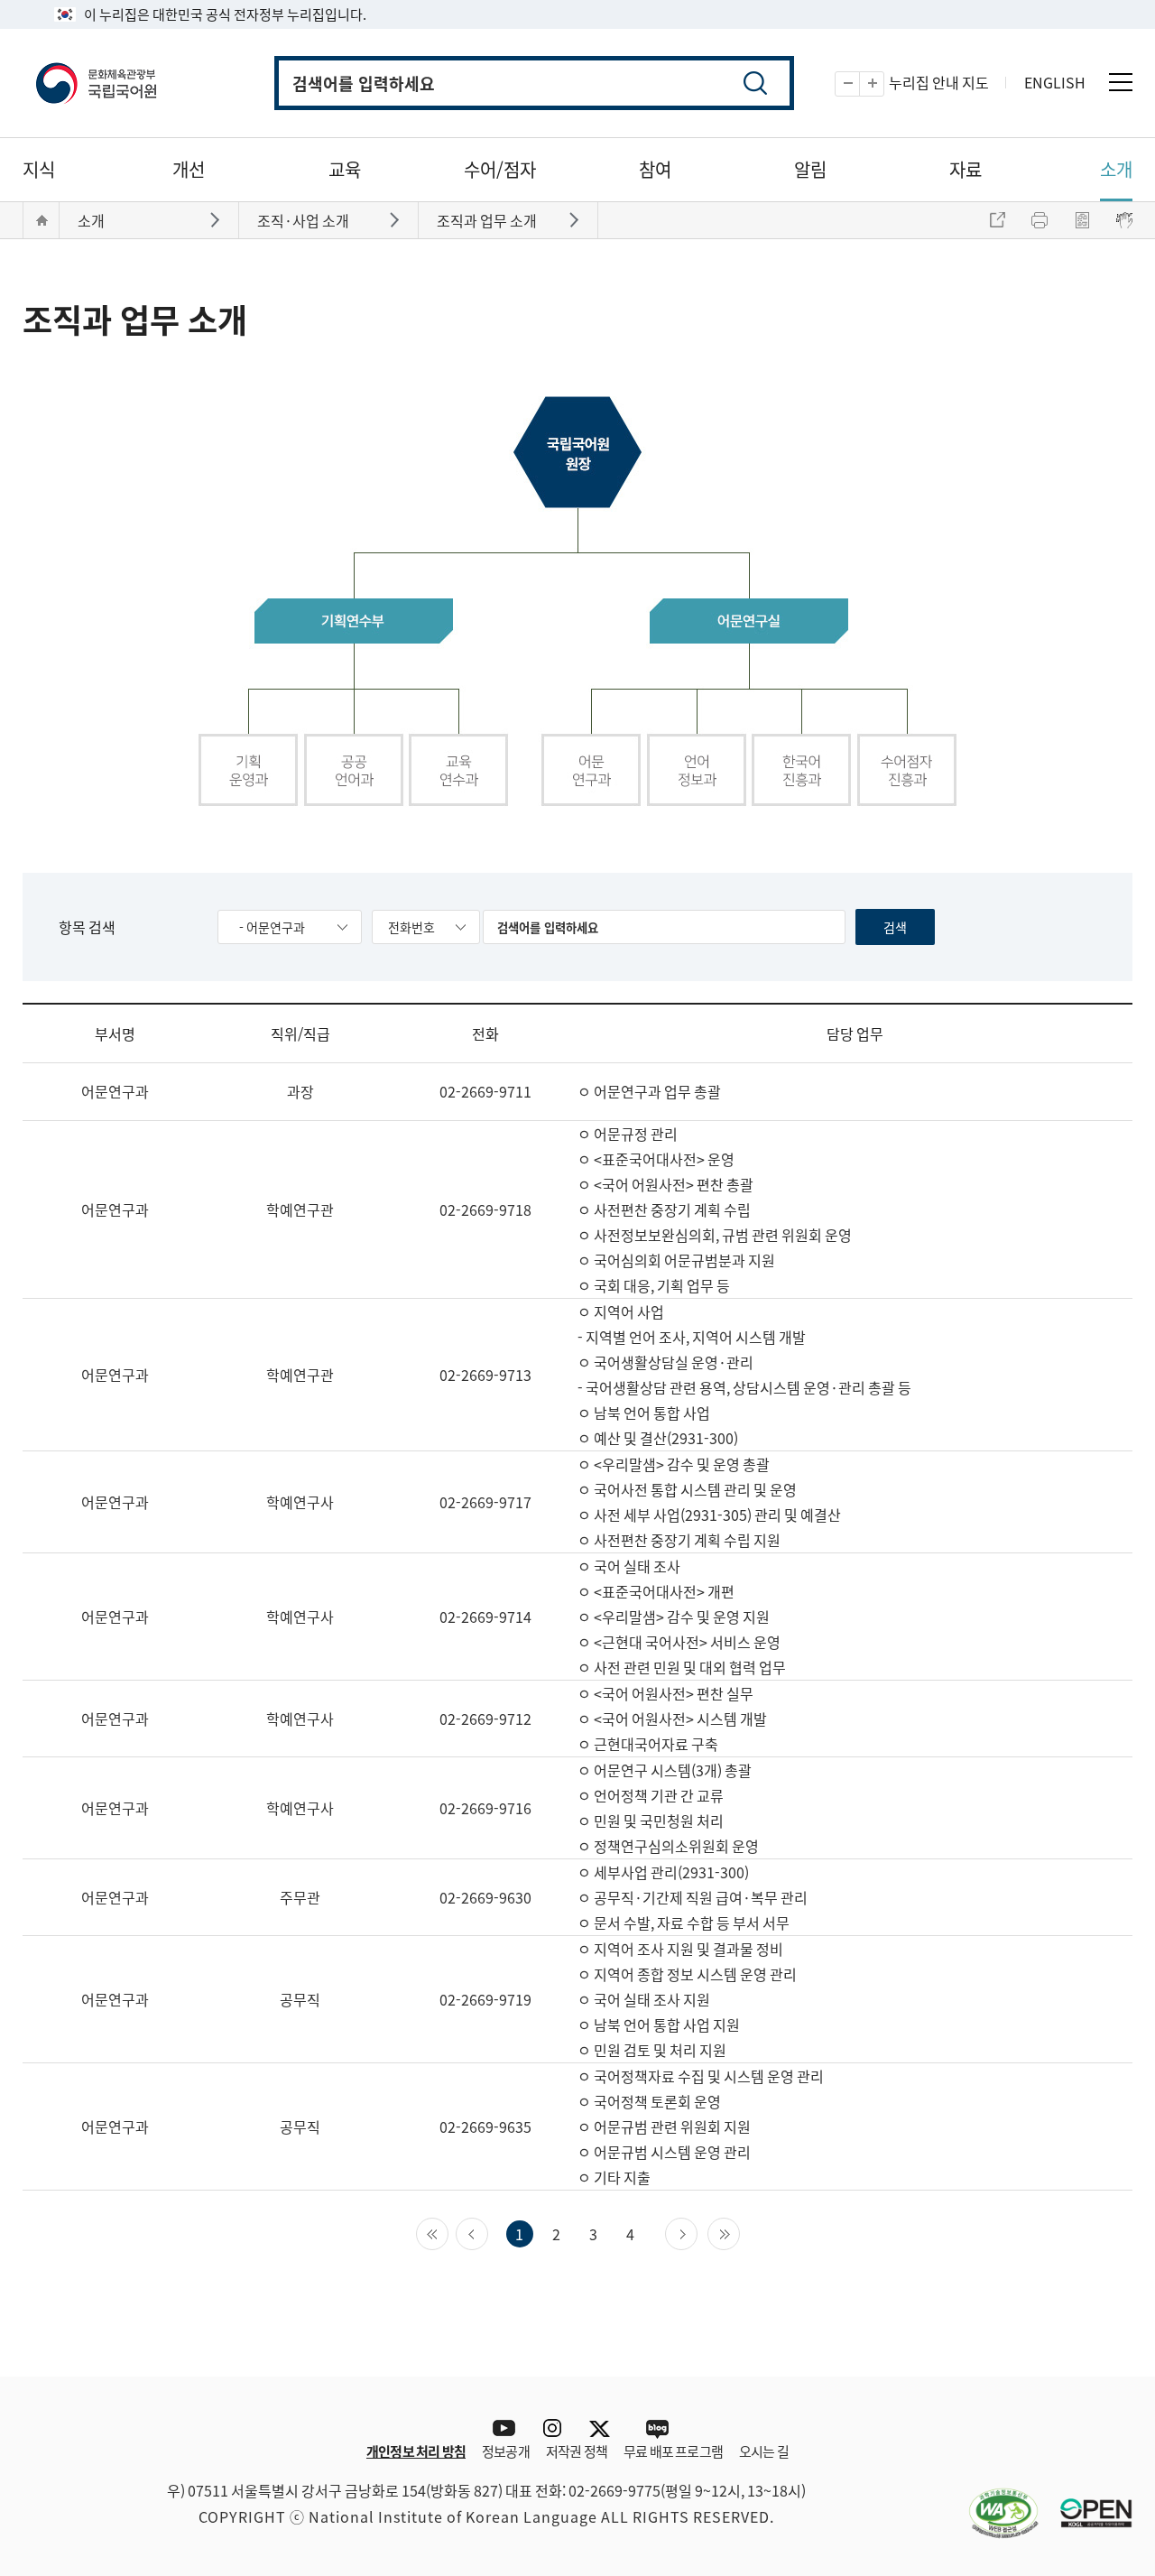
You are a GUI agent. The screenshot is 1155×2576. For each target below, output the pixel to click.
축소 (859, 84)
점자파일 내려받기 (1082, 220)
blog (656, 2428)
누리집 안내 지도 (939, 82)
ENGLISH (1055, 82)
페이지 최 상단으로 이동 (1105, 2349)
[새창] (994, 2502)
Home (42, 220)
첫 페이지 (448, 2232)
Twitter (604, 2428)
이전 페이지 (488, 2232)
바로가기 (217, 219)
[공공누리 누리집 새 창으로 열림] (1087, 2502)
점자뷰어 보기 (1124, 220)
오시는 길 (764, 2451)
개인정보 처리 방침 (416, 2451)
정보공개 (506, 2451)
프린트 (1039, 220)
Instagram (552, 2428)
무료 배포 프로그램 (673, 2451)
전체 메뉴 (1121, 82)
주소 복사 (997, 220)
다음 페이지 (697, 2232)
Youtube (499, 2428)
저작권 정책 (577, 2451)
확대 (884, 84)
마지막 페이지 (739, 2232)
